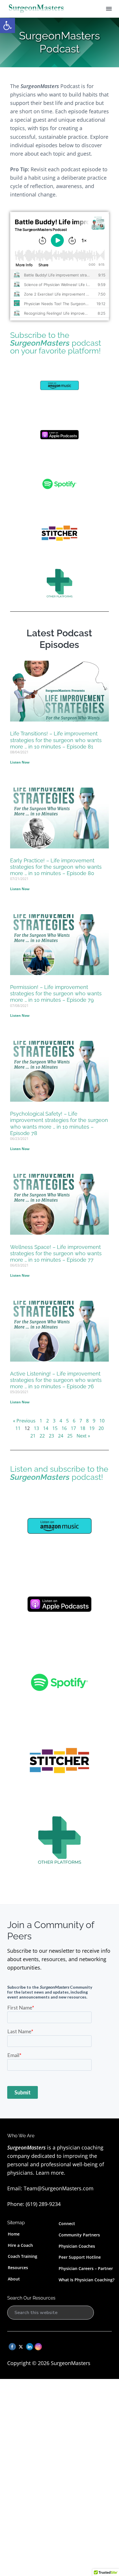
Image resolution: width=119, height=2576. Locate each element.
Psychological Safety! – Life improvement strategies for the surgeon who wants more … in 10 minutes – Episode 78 (59, 1123)
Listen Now (20, 762)
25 (70, 1436)
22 (42, 1436)
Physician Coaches (77, 2246)
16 (64, 1428)
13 (36, 1428)
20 (101, 1428)
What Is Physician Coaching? (87, 2280)
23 (51, 1436)
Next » (83, 1436)
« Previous (24, 1421)
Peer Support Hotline (80, 2257)
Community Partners (79, 2235)
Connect (67, 2224)
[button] (8, 25)
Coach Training (23, 2256)
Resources (18, 2268)
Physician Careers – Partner (86, 2268)
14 (46, 1428)
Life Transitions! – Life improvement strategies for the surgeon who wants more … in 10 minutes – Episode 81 (56, 740)
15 (55, 1428)
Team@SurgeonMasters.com (59, 2188)
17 (73, 1428)
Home (14, 2234)
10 (102, 1421)
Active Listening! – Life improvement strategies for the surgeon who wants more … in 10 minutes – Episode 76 (56, 1380)
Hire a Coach (20, 2245)
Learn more (50, 2173)
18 (83, 1428)
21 (33, 1436)
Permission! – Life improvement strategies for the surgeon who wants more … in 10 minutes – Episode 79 (56, 993)
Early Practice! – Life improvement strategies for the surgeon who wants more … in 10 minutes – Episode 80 (56, 867)
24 (61, 1436)
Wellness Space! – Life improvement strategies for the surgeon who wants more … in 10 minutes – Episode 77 (56, 1253)
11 (18, 1428)
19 (92, 1428)
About (14, 2279)
